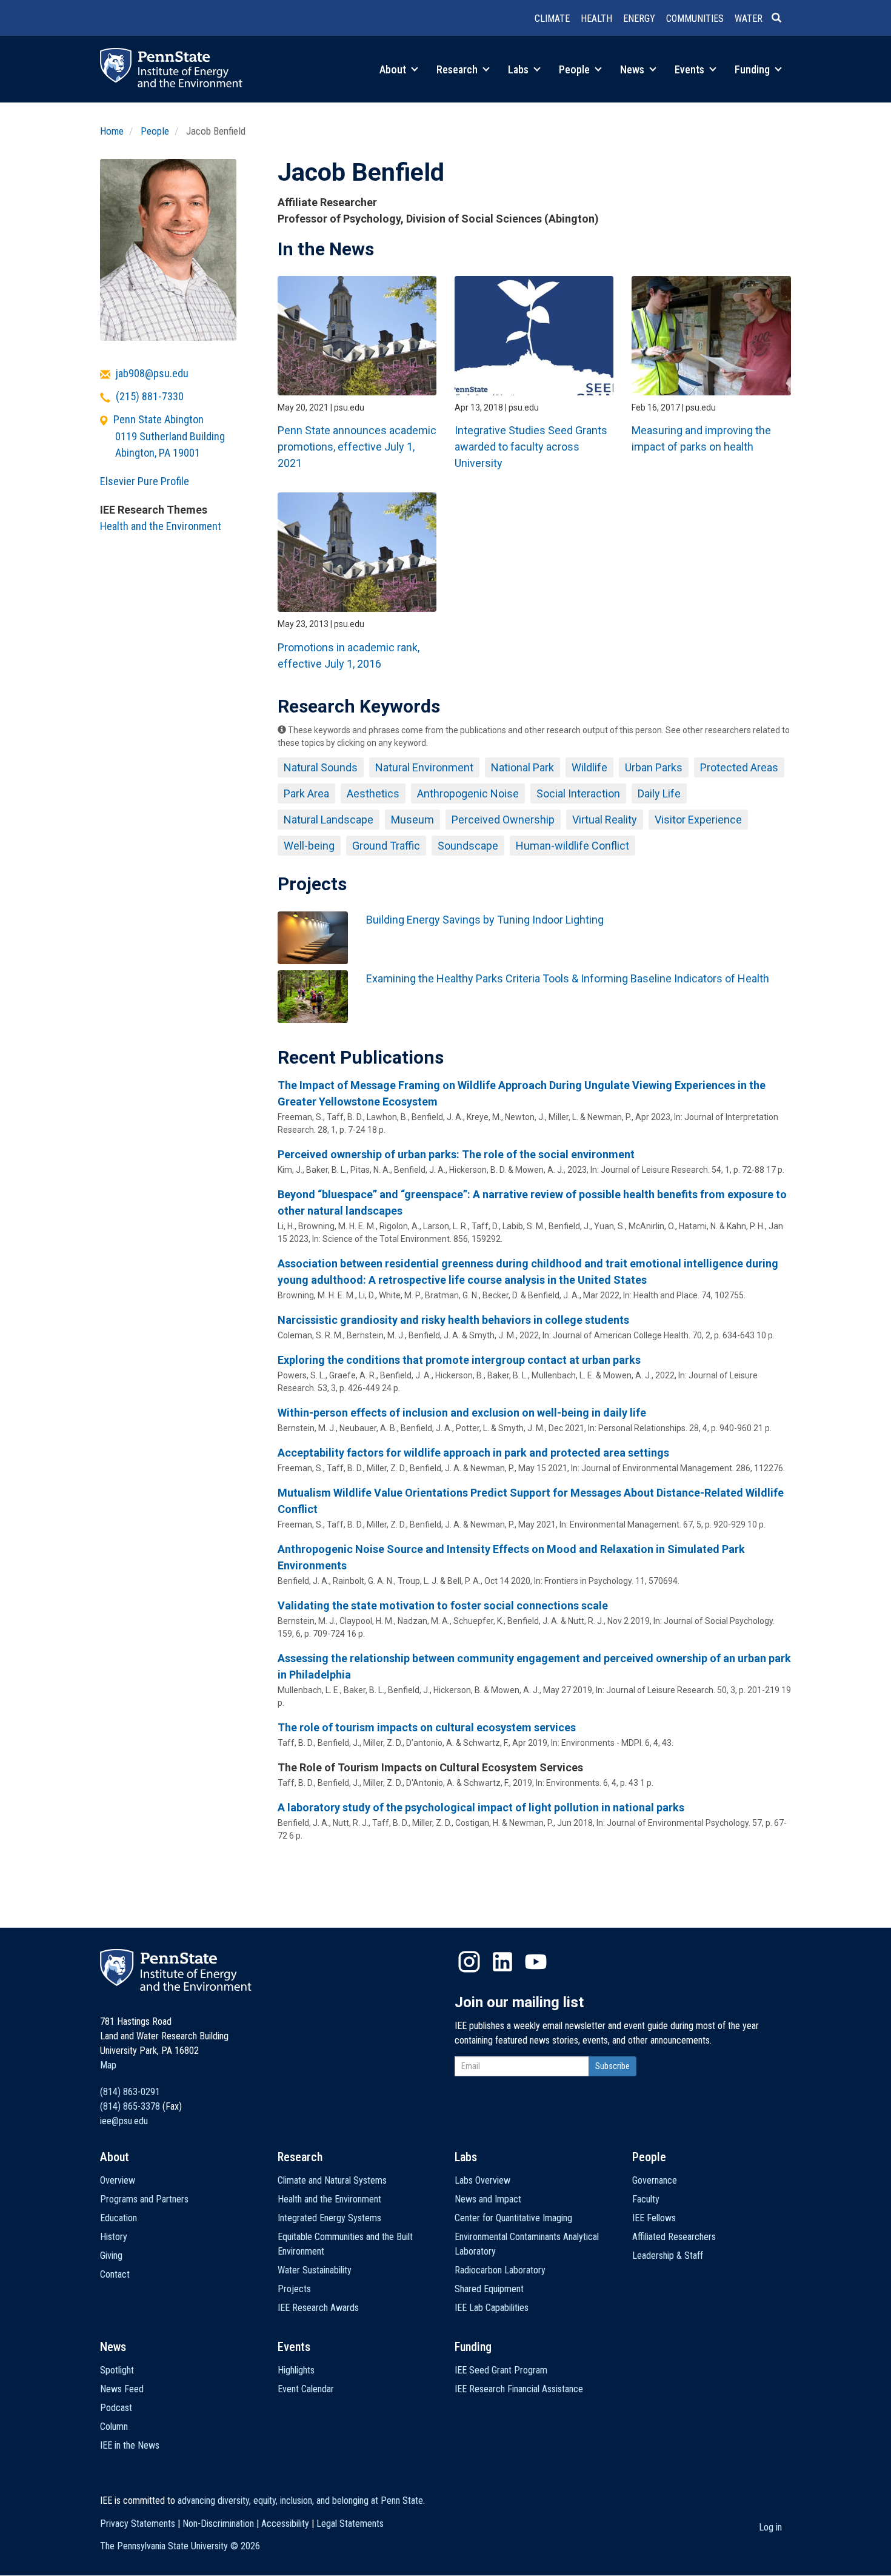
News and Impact (488, 2199)
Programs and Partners (144, 2199)
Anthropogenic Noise (468, 793)
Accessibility (285, 2524)
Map (108, 2065)
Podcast (116, 2408)
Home (112, 131)
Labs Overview (482, 2180)
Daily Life (659, 793)
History (114, 2237)
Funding (753, 69)
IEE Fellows (654, 2218)
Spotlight (117, 2370)
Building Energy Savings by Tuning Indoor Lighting (485, 920)
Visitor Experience (698, 820)
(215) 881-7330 (150, 396)
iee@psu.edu (124, 2121)
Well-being (309, 846)
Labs (519, 69)
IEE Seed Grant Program (501, 2370)
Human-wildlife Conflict (572, 846)
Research (458, 69)
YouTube (536, 1962)
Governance (655, 2180)
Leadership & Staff (668, 2256)
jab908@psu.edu (152, 373)
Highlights (296, 2370)
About (394, 69)
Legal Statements (350, 2524)
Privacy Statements (138, 2524)
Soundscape (468, 846)
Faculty (646, 2199)
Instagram (469, 1962)
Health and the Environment (161, 526)
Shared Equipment (489, 2289)
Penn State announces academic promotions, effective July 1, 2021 (357, 447)
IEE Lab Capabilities (492, 2308)
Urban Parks (654, 767)
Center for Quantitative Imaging (513, 2218)
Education (118, 2218)
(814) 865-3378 (130, 2106)
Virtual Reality (605, 820)
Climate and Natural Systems (332, 2180)
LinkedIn (502, 1962)
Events (691, 69)
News (633, 69)
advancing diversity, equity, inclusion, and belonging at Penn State (300, 2501)
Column (114, 2427)
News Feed (122, 2389)
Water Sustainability (315, 2270)
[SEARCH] (781, 19)
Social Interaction (578, 793)
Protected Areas (739, 767)
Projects (294, 2289)
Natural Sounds (321, 767)
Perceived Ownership (503, 820)
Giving (111, 2256)
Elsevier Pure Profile (145, 481)
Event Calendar (306, 2389)
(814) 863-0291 (130, 2092)
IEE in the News (130, 2445)
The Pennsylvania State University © (180, 2546)
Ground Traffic (386, 846)
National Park (522, 767)
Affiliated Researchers (674, 2237)
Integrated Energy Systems (329, 2218)
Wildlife (589, 767)
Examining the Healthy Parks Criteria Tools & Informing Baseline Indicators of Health (568, 978)
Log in (770, 2527)
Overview (118, 2180)
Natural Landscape (329, 820)
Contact (115, 2274)
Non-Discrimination (218, 2524)
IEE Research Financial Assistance (519, 2389)
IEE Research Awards (318, 2308)
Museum (412, 820)
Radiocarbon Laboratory (500, 2270)
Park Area (306, 793)
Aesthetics (373, 793)
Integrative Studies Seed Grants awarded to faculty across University (531, 447)
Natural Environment (424, 767)
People (576, 69)
